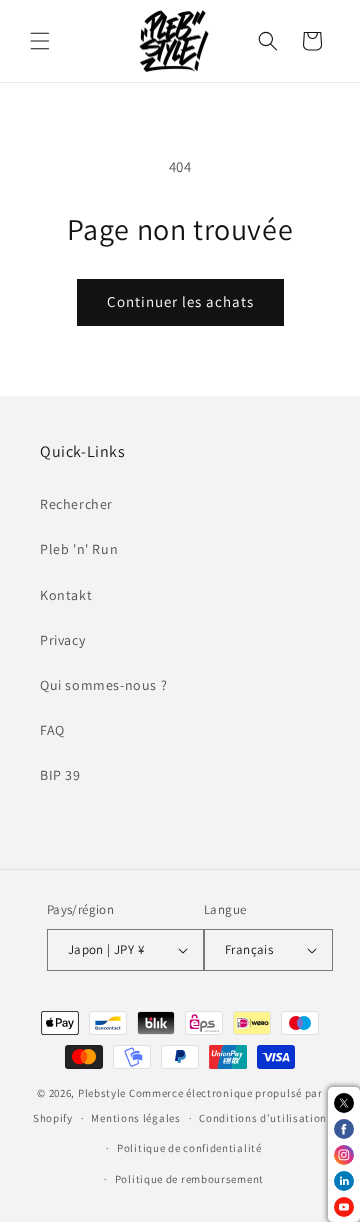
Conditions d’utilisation (263, 1118)
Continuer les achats (180, 301)
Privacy (62, 640)
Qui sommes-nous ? (103, 685)
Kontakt (66, 595)
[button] (40, 41)
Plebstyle (102, 1093)
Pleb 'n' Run (79, 549)
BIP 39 (60, 775)
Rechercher (76, 504)
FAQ (52, 730)
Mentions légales (135, 1118)
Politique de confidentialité (189, 1148)
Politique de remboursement (189, 1179)
